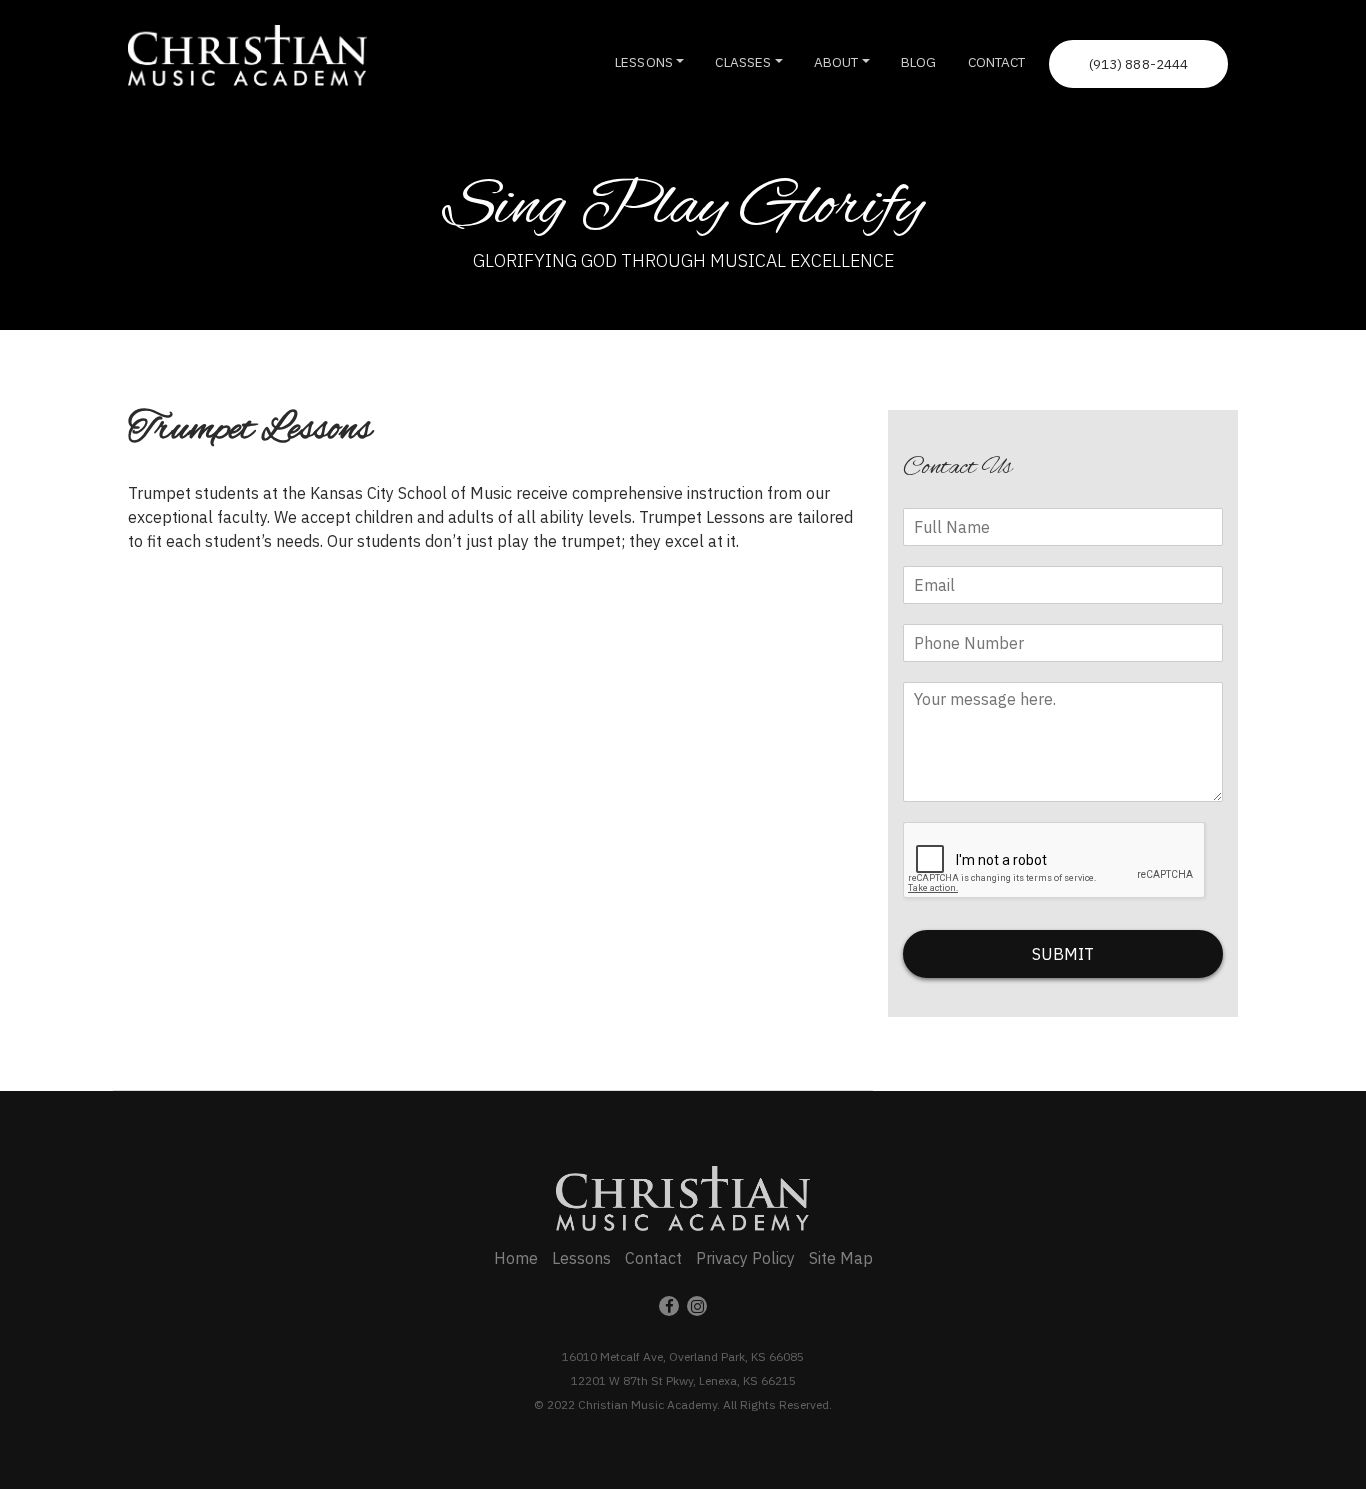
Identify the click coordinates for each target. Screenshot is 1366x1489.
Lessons (581, 1258)
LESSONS (644, 62)
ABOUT (836, 62)
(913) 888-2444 (1139, 64)
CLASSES (743, 62)
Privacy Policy (745, 1258)
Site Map (841, 1258)
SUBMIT (1063, 954)
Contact (653, 1258)
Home (516, 1258)
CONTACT (997, 62)
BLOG (919, 62)
